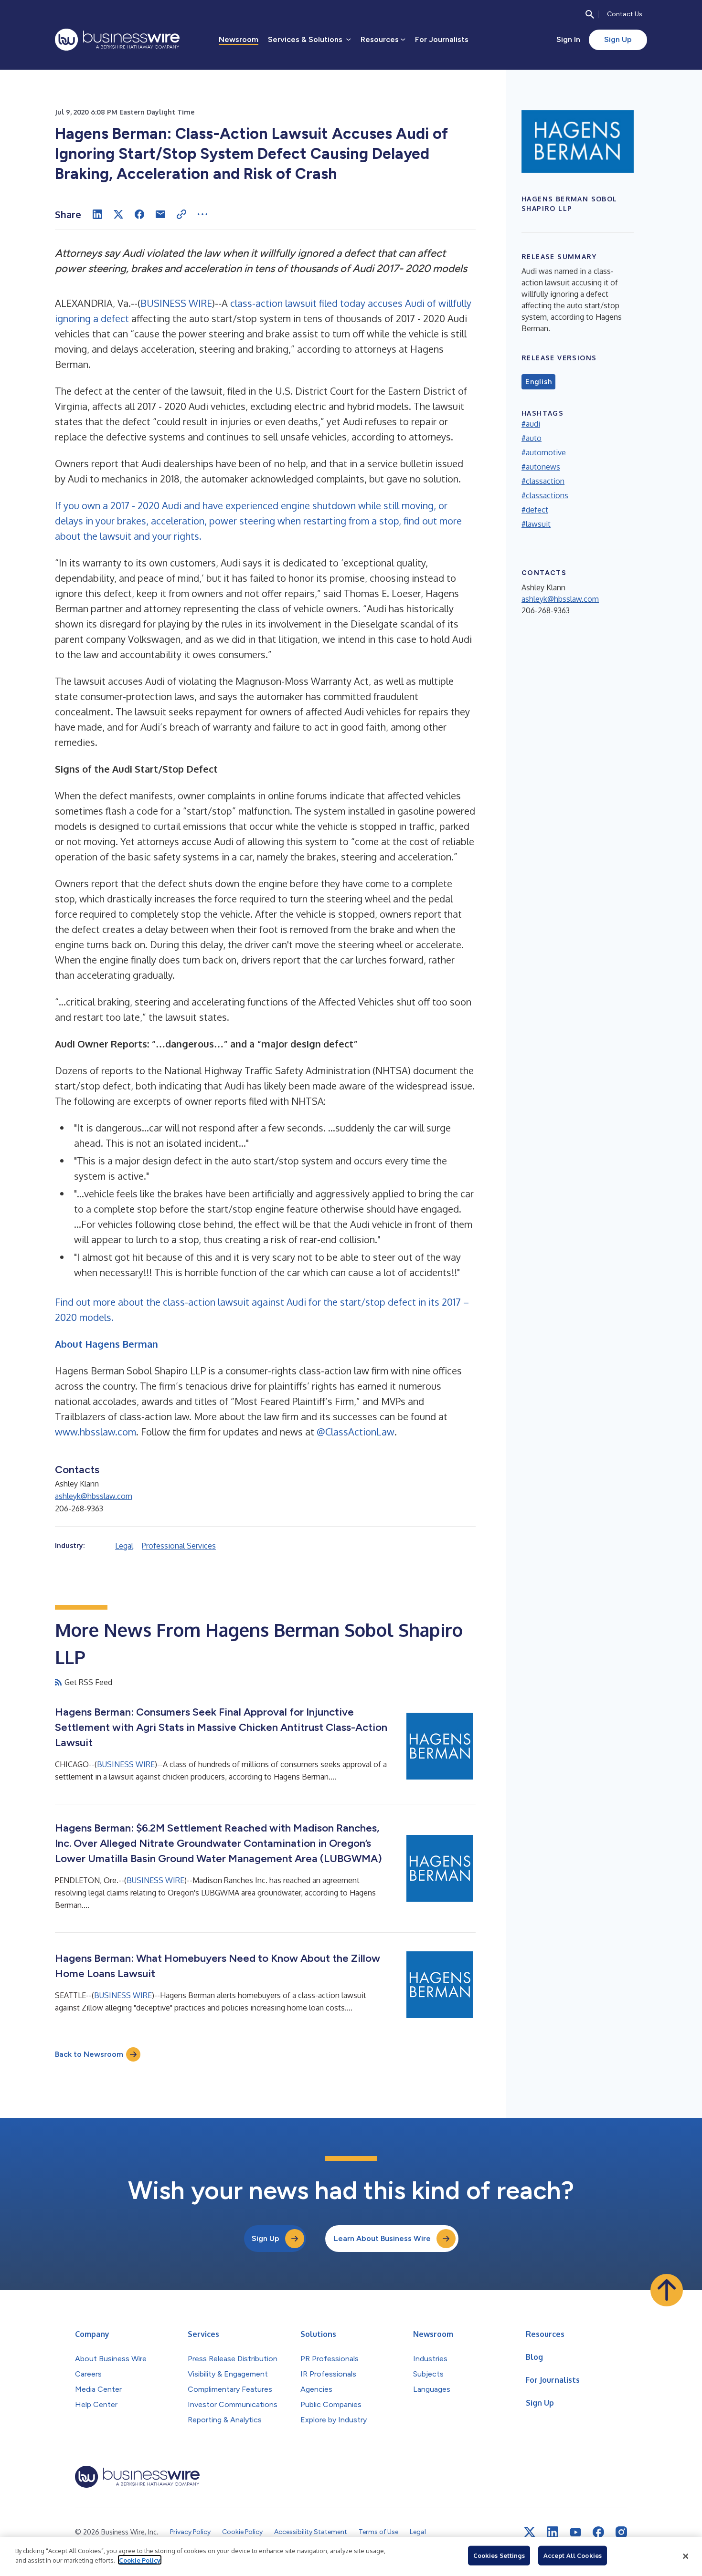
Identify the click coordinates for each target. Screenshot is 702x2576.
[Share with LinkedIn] (97, 214)
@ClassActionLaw (356, 1432)
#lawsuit (536, 524)
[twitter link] (530, 2532)
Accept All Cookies (573, 2555)
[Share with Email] (160, 214)
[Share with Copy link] (181, 214)
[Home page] (117, 40)
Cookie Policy (140, 2560)
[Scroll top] (667, 2290)
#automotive (544, 452)
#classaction (543, 481)
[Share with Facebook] (139, 214)
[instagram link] (621, 2532)
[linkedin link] (553, 2532)
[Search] (590, 14)
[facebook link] (598, 2532)
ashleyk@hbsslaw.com (94, 1496)
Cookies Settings (499, 2555)
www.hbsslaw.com (96, 1432)
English (538, 382)
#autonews (541, 467)
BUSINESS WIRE (176, 303)
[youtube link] (575, 2532)
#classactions (545, 495)
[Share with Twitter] (118, 214)
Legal (124, 1546)
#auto (532, 438)
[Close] (686, 2556)
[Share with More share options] (202, 214)
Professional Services (179, 1546)
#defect (535, 510)
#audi (531, 424)
